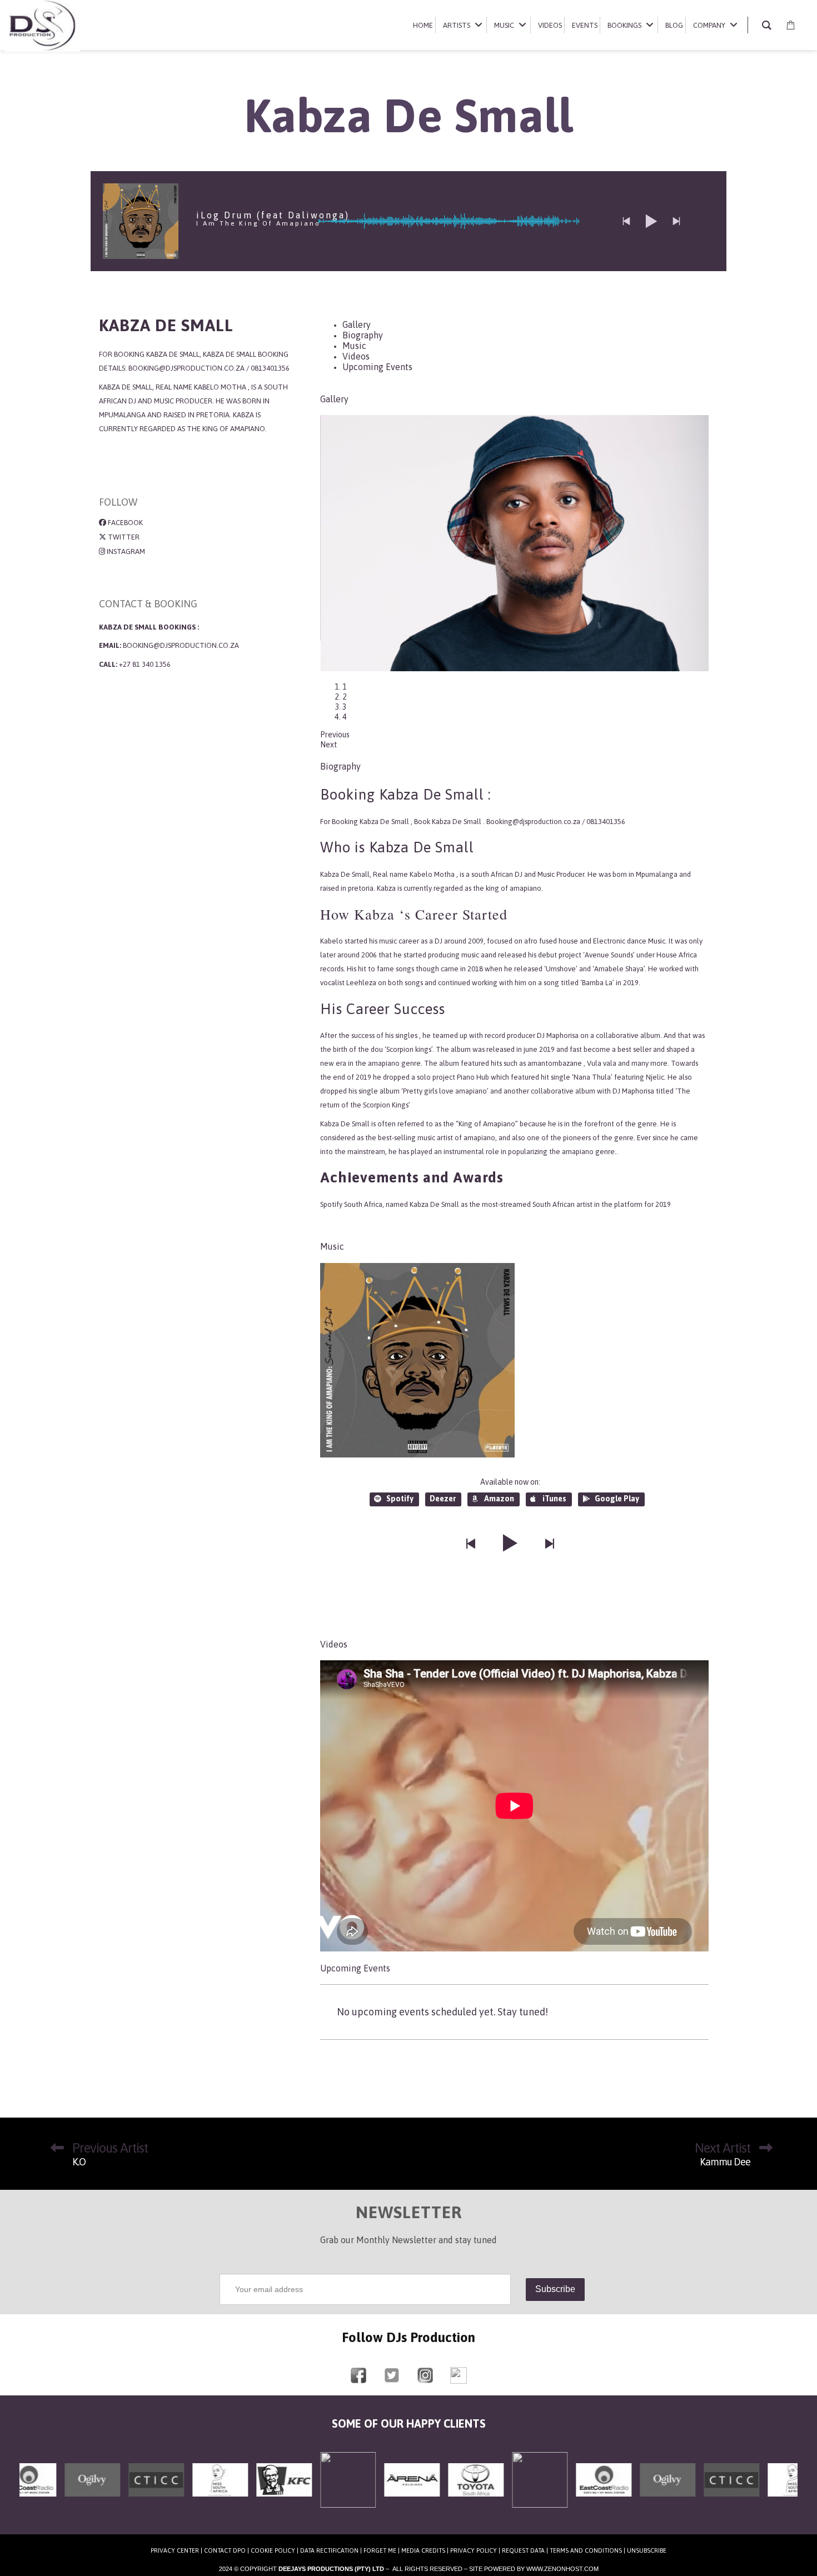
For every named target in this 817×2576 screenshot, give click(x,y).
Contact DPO (225, 2530)
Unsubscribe (647, 2530)
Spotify (400, 1478)
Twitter (123, 537)
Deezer (443, 1478)
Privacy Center (175, 2530)
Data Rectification (329, 2530)
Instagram (125, 551)
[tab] (357, 325)
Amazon (499, 1478)
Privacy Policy (474, 2530)
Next (329, 725)
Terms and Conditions (586, 2530)
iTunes (554, 1478)
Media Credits (423, 2530)
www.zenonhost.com (562, 2548)
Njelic (655, 1057)
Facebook (124, 523)
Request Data (523, 2530)
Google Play (617, 1478)
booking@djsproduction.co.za (181, 645)
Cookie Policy (273, 2530)
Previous (335, 715)
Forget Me (380, 2530)
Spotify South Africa (351, 1184)
